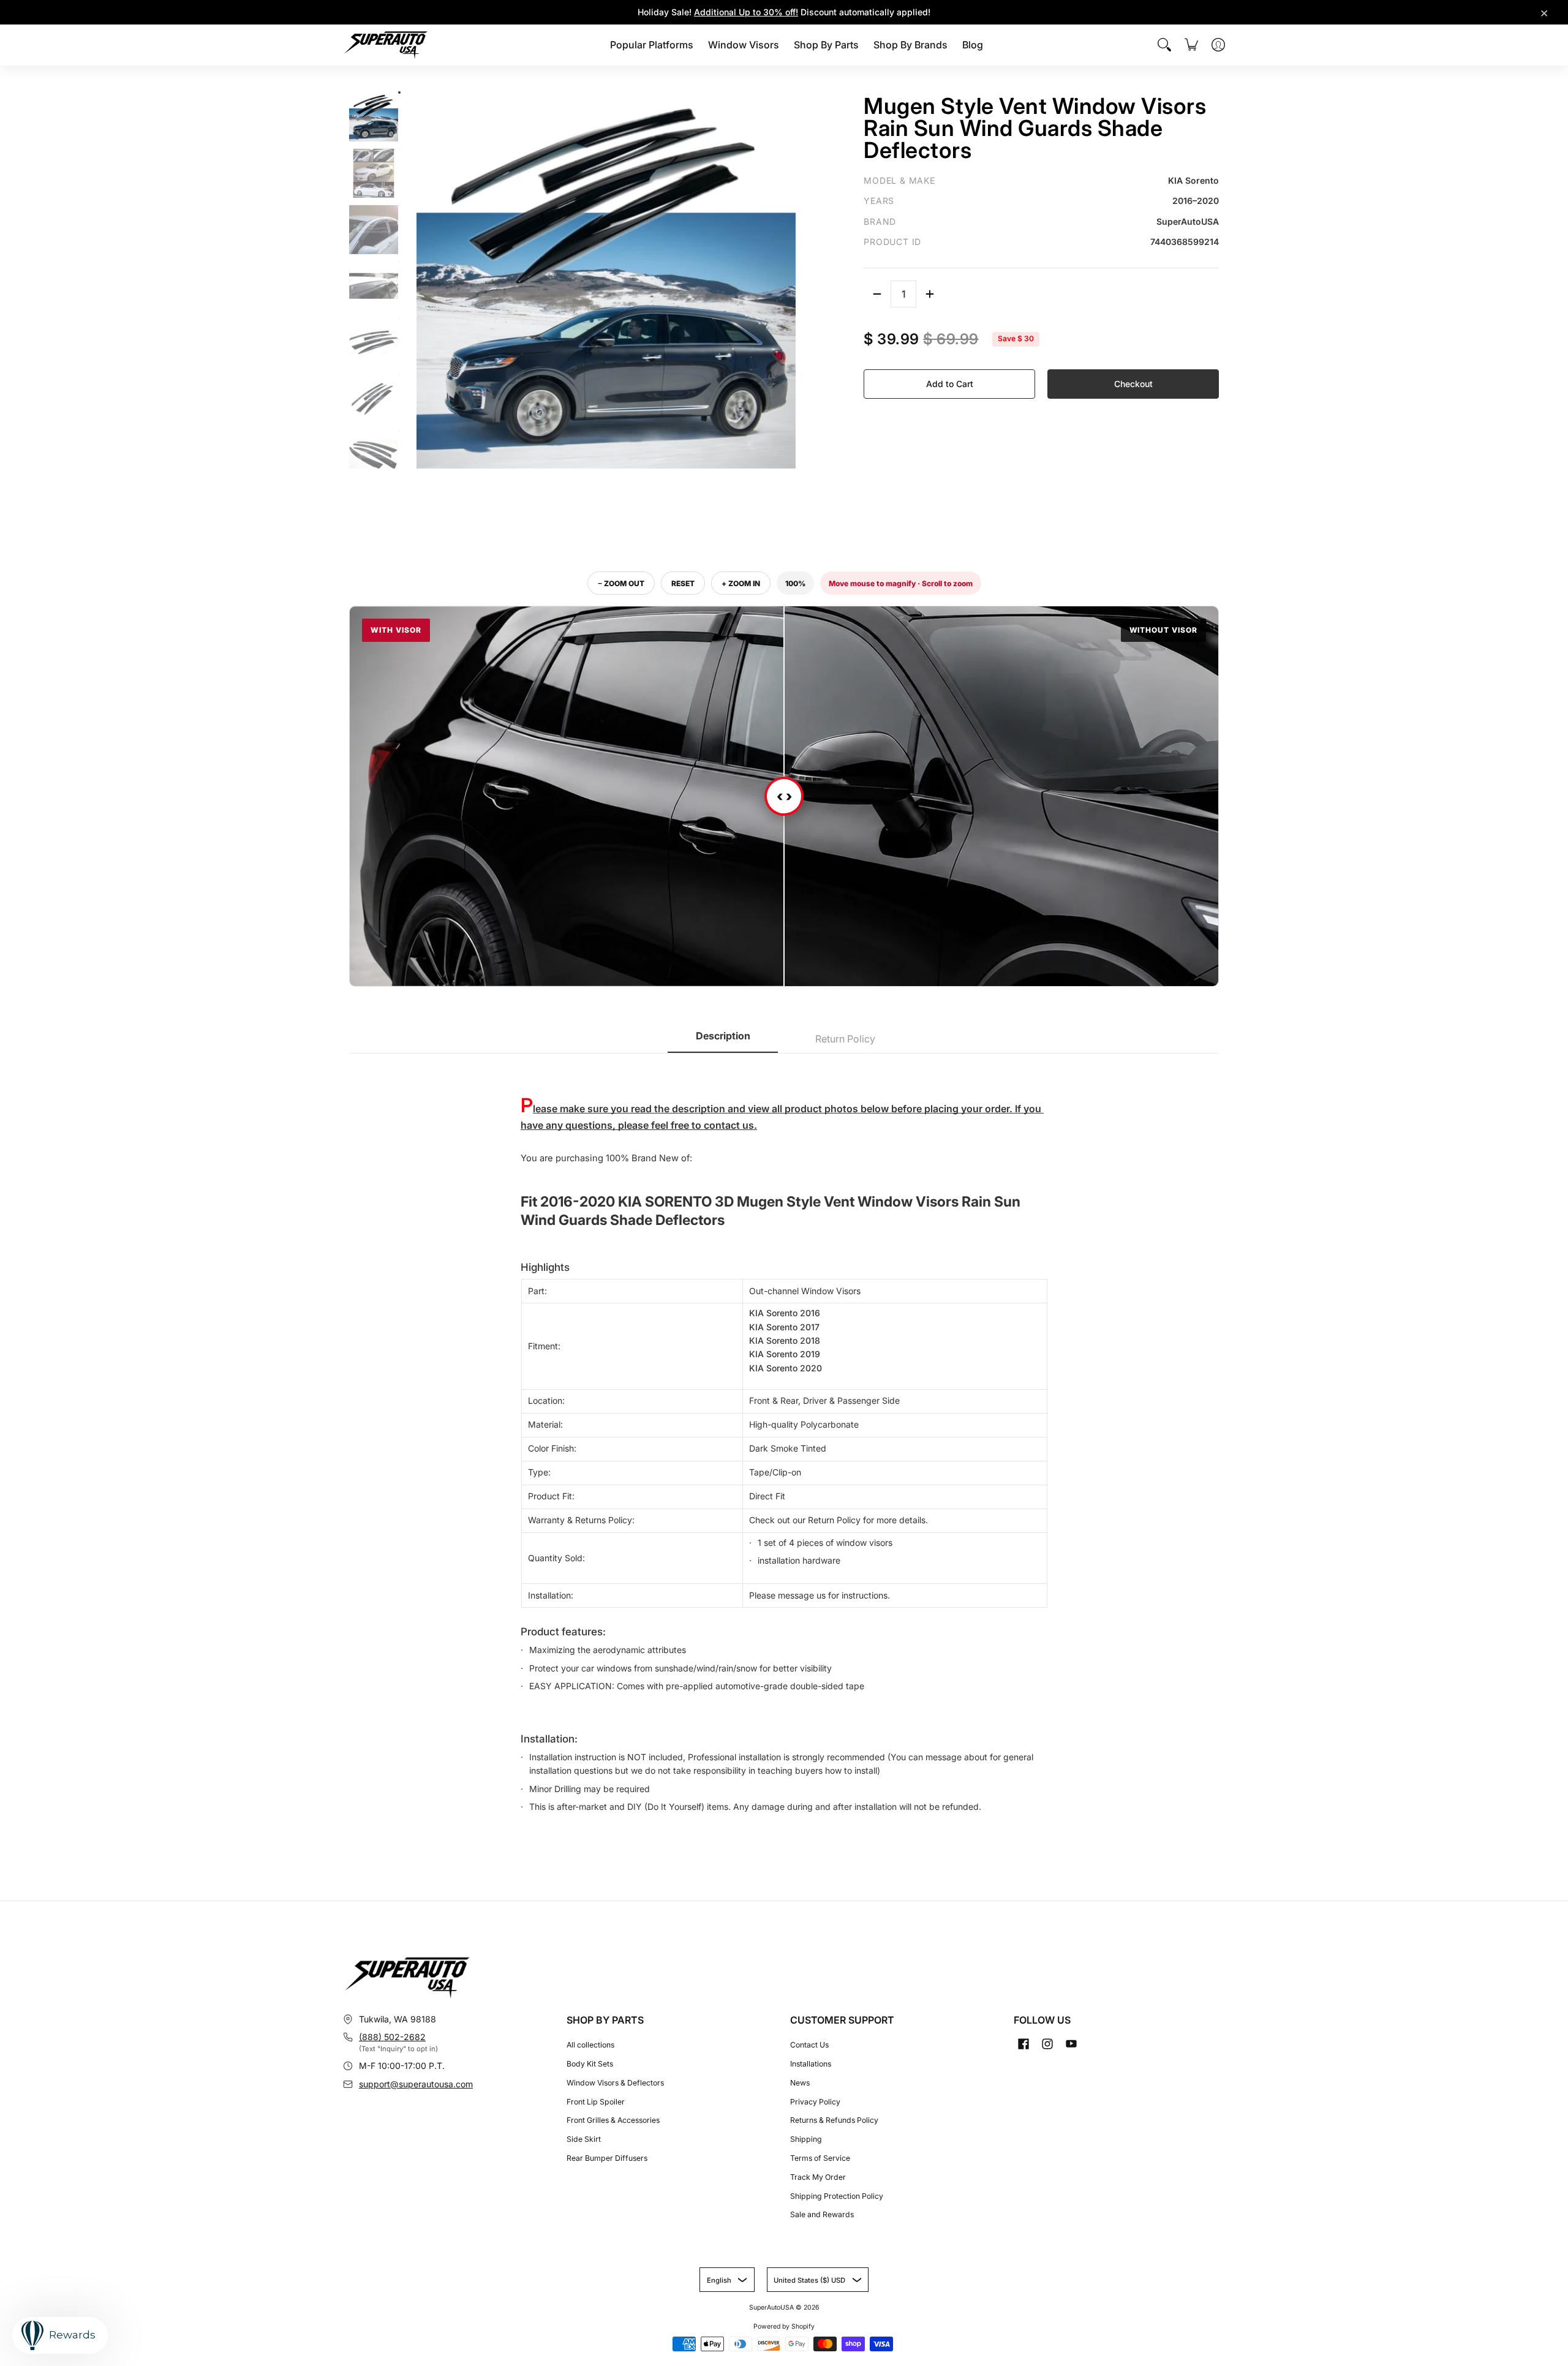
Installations (811, 2064)
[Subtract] (877, 294)
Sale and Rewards (822, 2214)
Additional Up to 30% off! (746, 12)
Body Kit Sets (590, 2064)
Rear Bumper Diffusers (607, 2158)
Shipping (806, 2139)
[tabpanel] (784, 1440)
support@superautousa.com (416, 2084)
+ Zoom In (741, 583)
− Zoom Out (621, 583)
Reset (683, 583)
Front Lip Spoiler (596, 2102)
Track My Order (818, 2177)
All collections (590, 2045)
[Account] (1218, 45)
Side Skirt (584, 2139)
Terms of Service (820, 2158)
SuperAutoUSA (771, 2308)
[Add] (930, 294)
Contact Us (809, 2045)
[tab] (723, 1040)
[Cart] (1191, 45)
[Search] (1164, 45)
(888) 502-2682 (392, 2037)
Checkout (1133, 384)
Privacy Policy (815, 2102)
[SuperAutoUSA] (386, 45)
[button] (1023, 2044)
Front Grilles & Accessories (613, 2120)
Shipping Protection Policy (837, 2196)
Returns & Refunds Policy (834, 2120)
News (800, 2083)
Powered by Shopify (784, 2326)
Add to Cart (950, 384)
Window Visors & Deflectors (615, 2083)
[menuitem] (652, 45)
